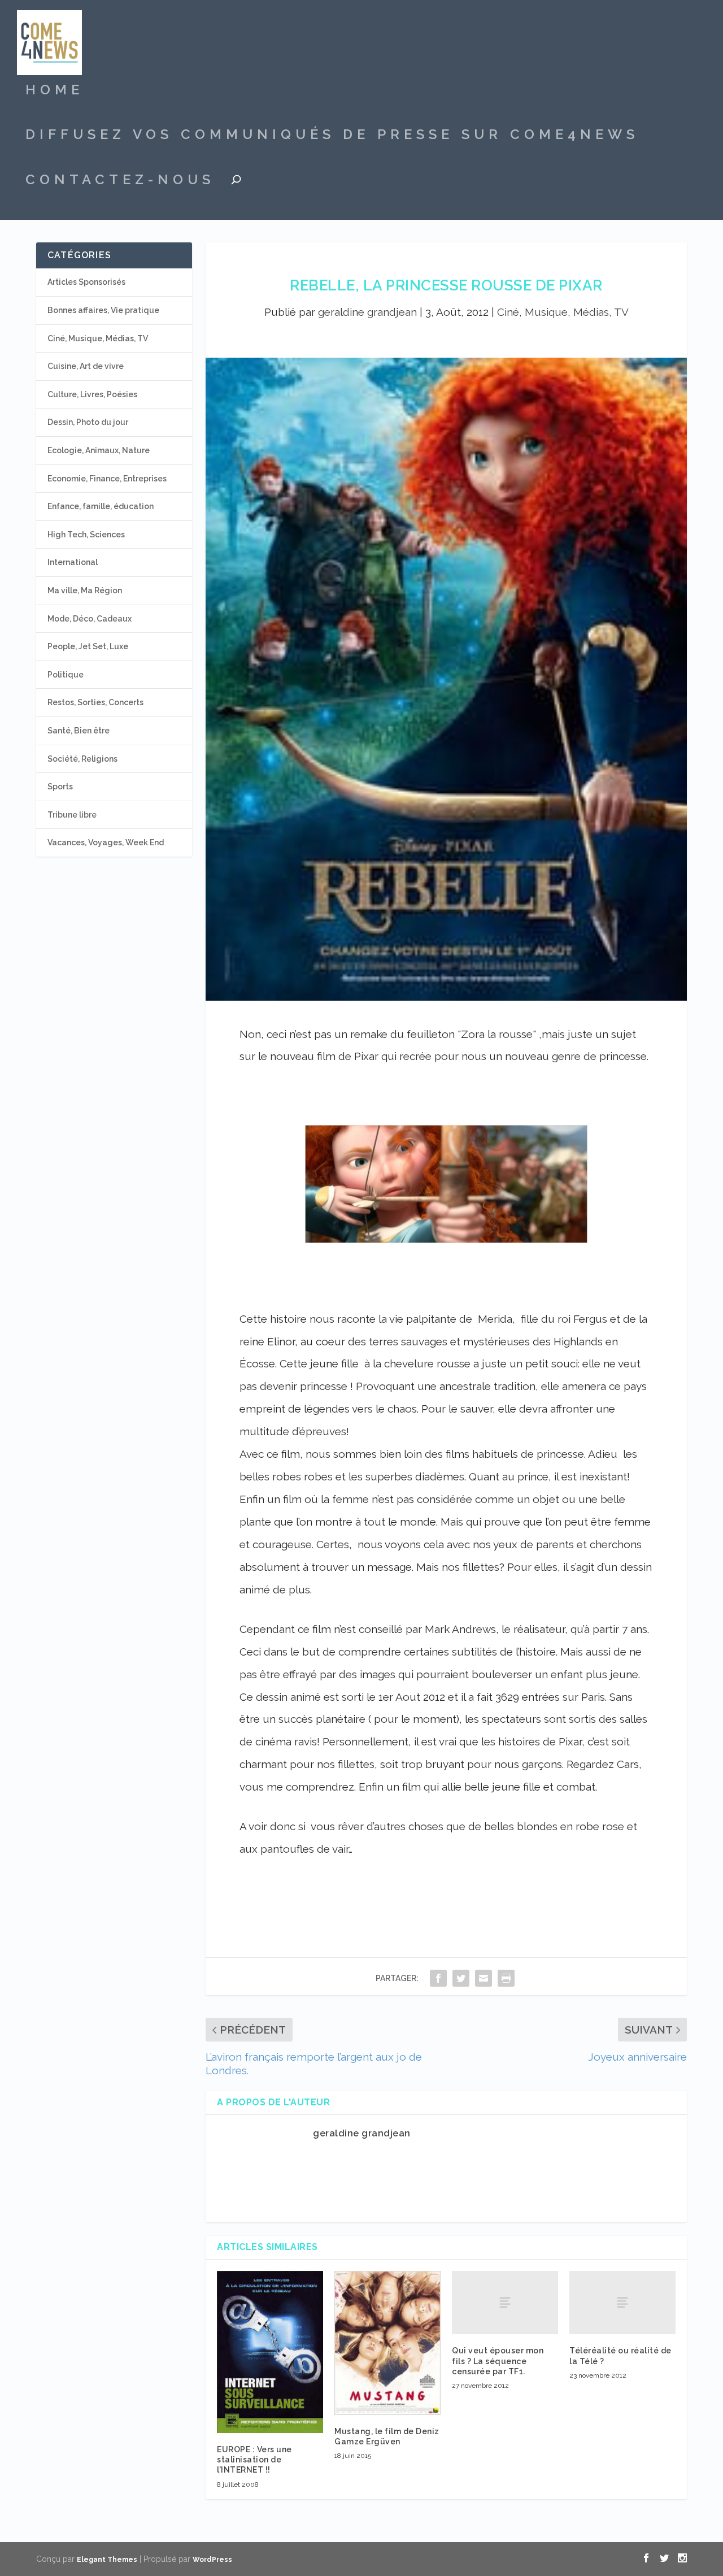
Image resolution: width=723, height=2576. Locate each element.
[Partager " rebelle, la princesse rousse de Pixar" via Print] (506, 1978)
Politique (66, 675)
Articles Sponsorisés (86, 282)
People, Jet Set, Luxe (88, 646)
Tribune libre (72, 815)
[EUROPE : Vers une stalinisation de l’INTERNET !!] (270, 2352)
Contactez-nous (120, 181)
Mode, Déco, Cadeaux (90, 619)
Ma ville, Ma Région (85, 590)
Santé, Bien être (79, 731)
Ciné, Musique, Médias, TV (563, 312)
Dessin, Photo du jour (88, 422)
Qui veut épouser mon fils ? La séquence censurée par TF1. (498, 2361)
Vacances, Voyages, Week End (106, 842)
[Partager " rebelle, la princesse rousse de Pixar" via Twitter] (461, 1978)
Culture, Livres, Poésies (92, 394)
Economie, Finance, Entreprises (107, 479)
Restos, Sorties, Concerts (95, 702)
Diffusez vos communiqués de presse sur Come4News (332, 136)
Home (55, 92)
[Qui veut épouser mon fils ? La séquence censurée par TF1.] (505, 2303)
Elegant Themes (107, 2560)
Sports (60, 787)
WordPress (212, 2560)
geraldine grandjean (367, 312)
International (73, 562)
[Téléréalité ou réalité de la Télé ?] (622, 2303)
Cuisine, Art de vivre (86, 366)
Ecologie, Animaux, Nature (99, 450)
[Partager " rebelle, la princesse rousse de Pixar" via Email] (484, 1978)
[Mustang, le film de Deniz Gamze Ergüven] (387, 2343)
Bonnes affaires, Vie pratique (103, 310)
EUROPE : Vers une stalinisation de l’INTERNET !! (254, 2460)
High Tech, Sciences (86, 535)
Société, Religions (82, 759)
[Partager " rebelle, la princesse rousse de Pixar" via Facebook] (438, 1978)
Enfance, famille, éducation (101, 506)
